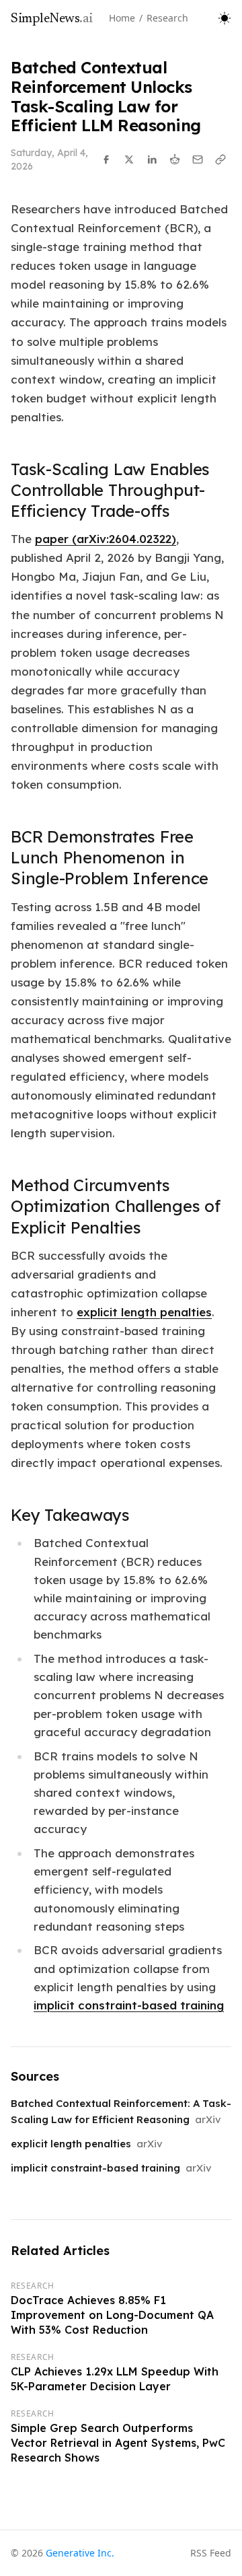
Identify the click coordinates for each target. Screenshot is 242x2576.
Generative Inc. (80, 2553)
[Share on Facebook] (106, 159)
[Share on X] (129, 159)
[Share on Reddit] (175, 159)
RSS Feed (211, 2553)
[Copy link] (220, 159)
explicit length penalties (144, 1312)
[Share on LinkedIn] (152, 159)
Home (122, 18)
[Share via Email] (198, 159)
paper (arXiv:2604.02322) (106, 539)
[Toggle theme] (225, 18)
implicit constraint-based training (129, 2005)
